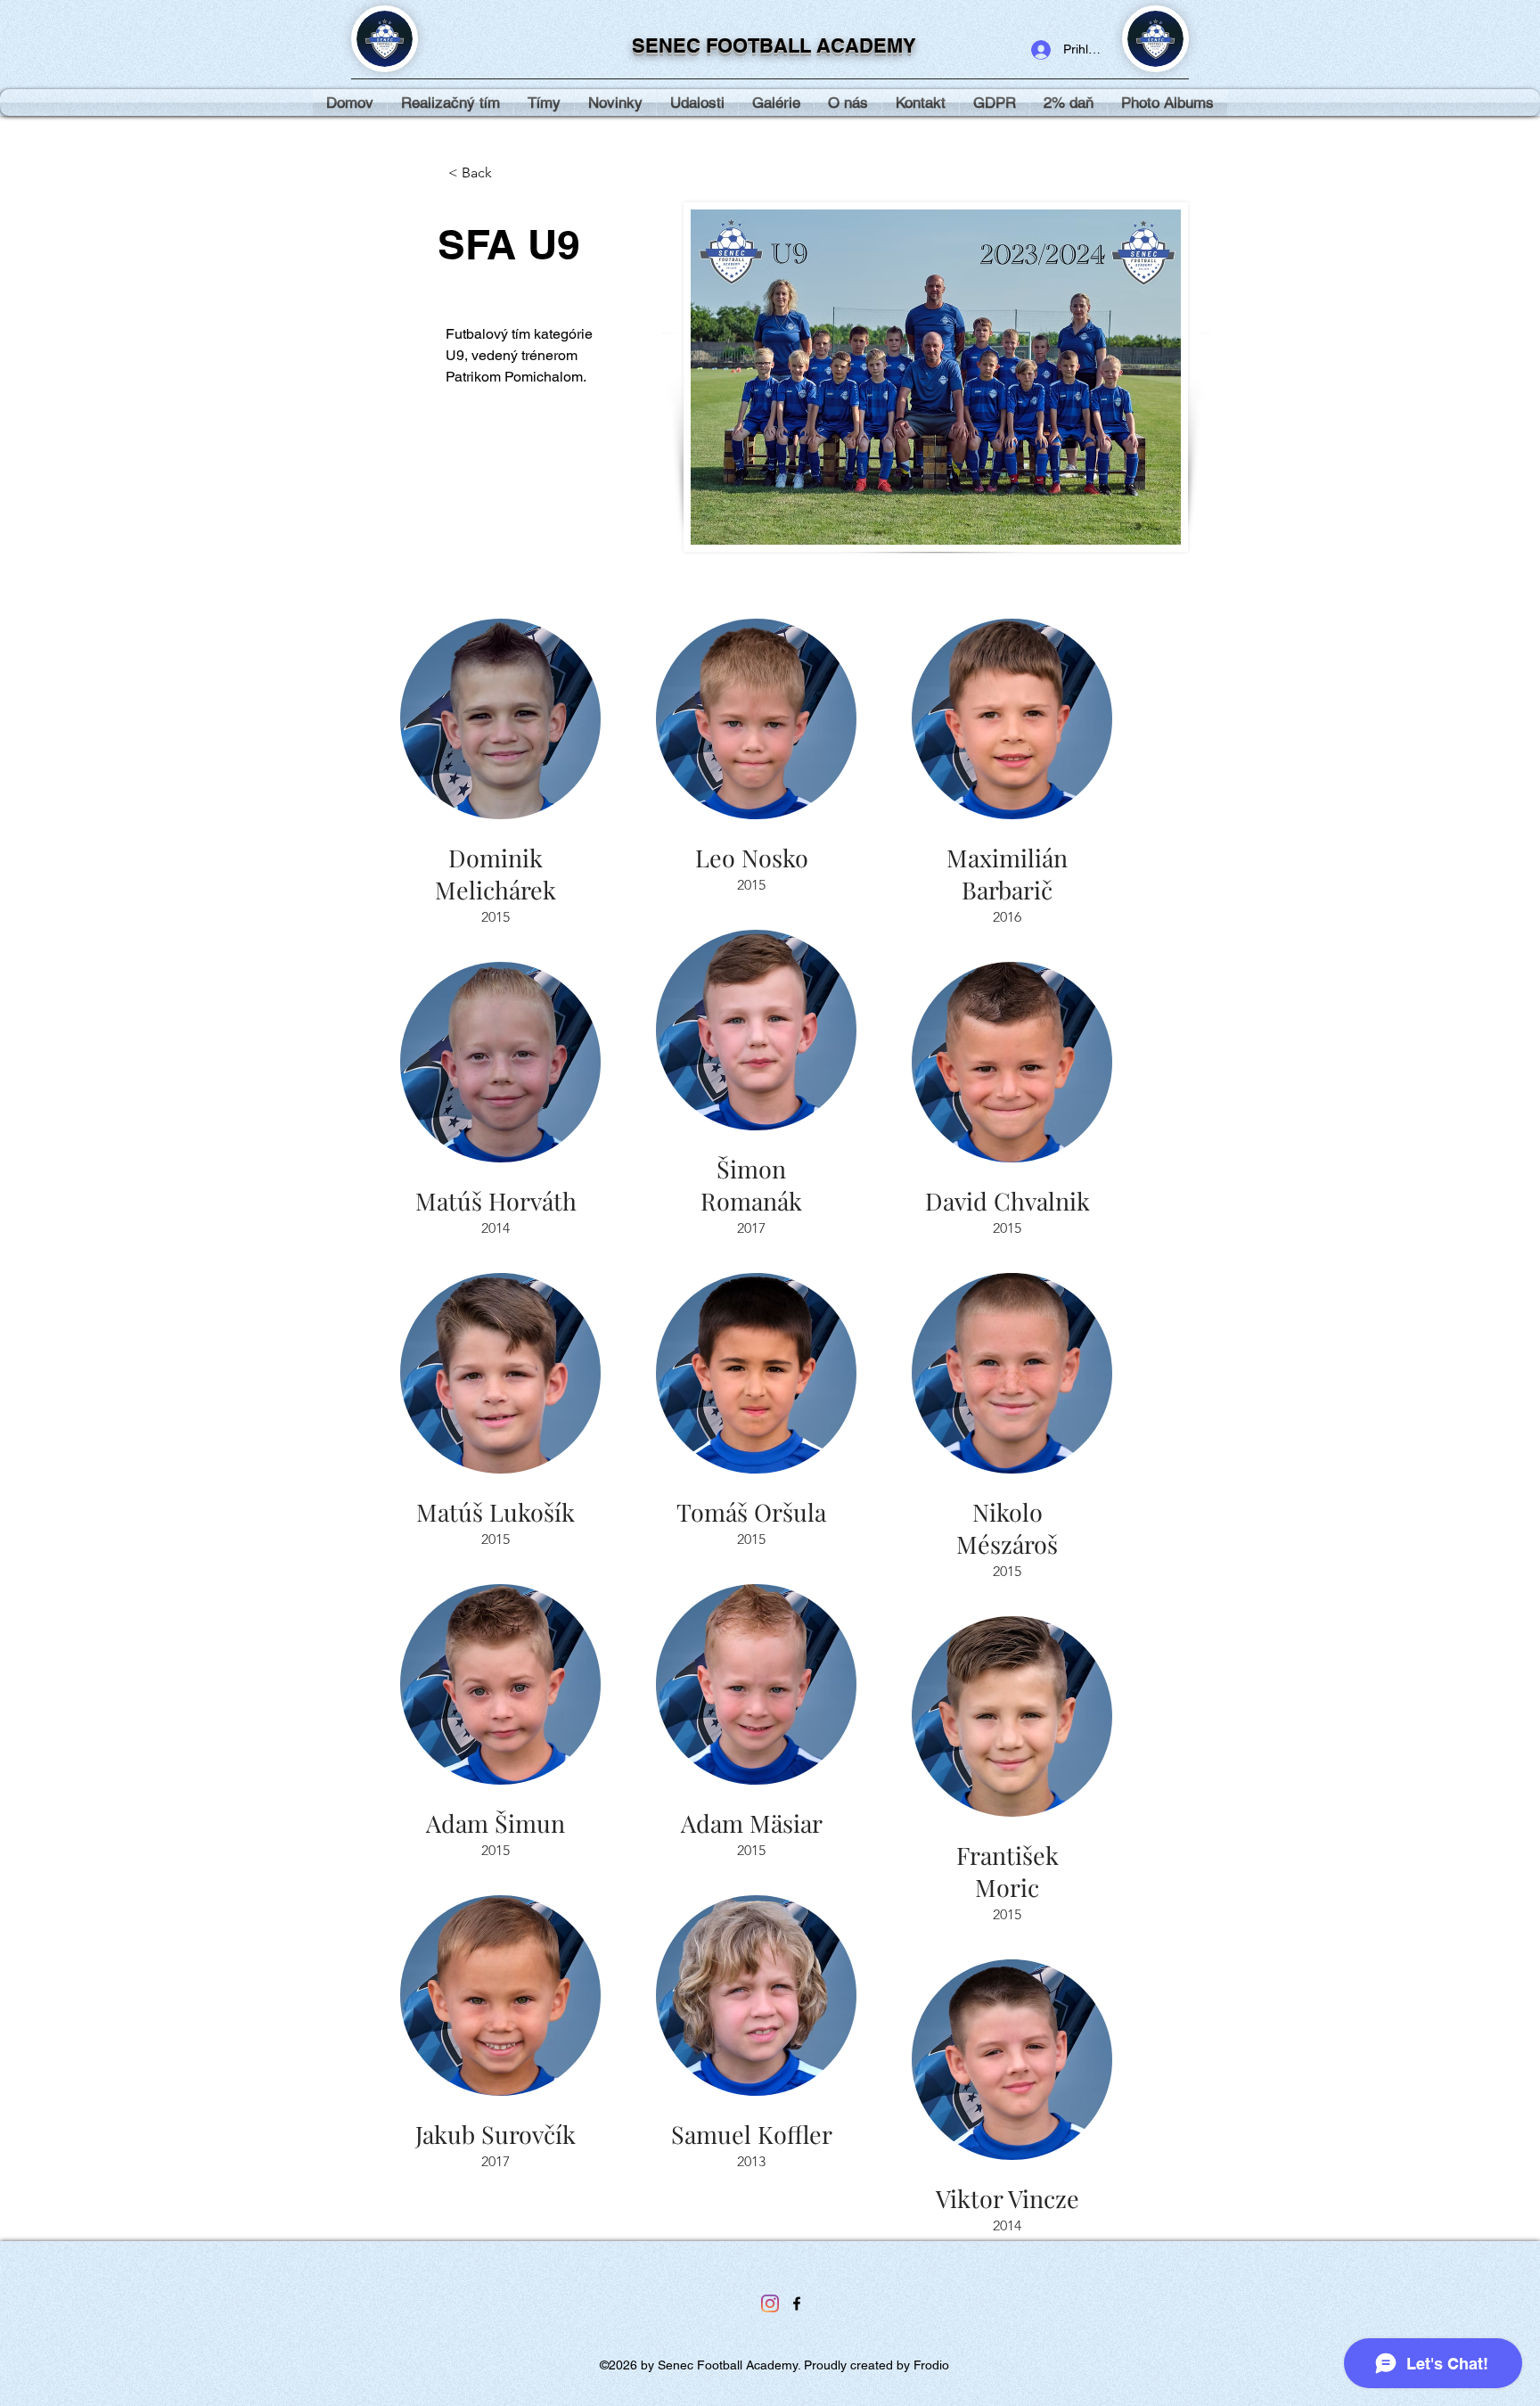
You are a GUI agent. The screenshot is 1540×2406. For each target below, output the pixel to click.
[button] (776, 103)
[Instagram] (770, 2303)
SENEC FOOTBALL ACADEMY (774, 45)
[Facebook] (797, 2303)
